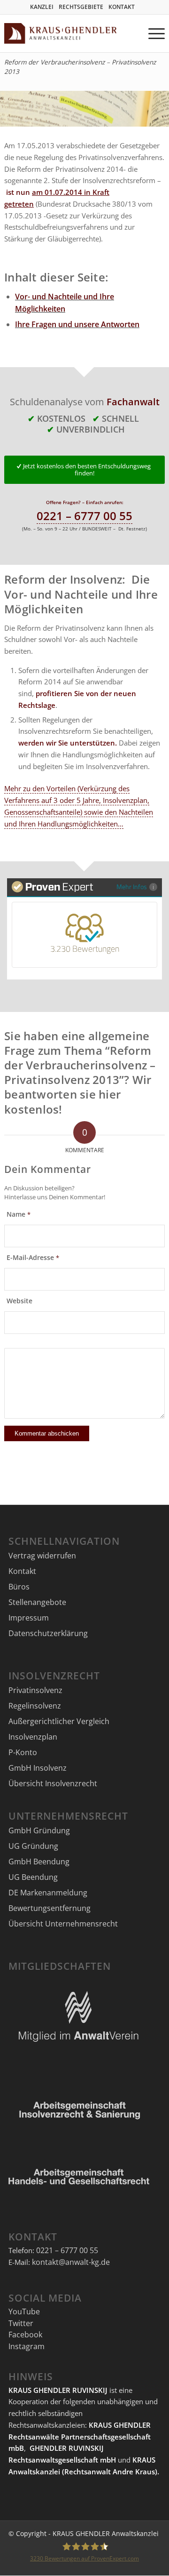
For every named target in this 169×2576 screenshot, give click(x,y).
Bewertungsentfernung (50, 1908)
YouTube (24, 2311)
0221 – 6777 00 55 (84, 516)
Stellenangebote (37, 1602)
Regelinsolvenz (35, 1706)
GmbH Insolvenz (38, 1768)
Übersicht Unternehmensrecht (63, 1924)
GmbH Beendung (39, 1862)
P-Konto (23, 1752)
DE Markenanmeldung (48, 1893)
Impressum (29, 1618)
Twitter (21, 2323)
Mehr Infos (132, 887)
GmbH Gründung (39, 1830)
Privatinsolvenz (35, 1690)
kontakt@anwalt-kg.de (71, 2262)
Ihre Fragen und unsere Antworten (77, 324)
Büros (19, 1587)
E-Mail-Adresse (33, 1258)
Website (19, 1301)
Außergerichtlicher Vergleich (59, 1721)
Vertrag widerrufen (42, 1556)
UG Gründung (33, 1846)
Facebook (25, 2335)
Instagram (27, 2346)
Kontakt (22, 1571)
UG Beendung (33, 1877)
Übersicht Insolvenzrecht (53, 1783)
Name (19, 1214)
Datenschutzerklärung (48, 1633)
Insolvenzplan (33, 1737)
